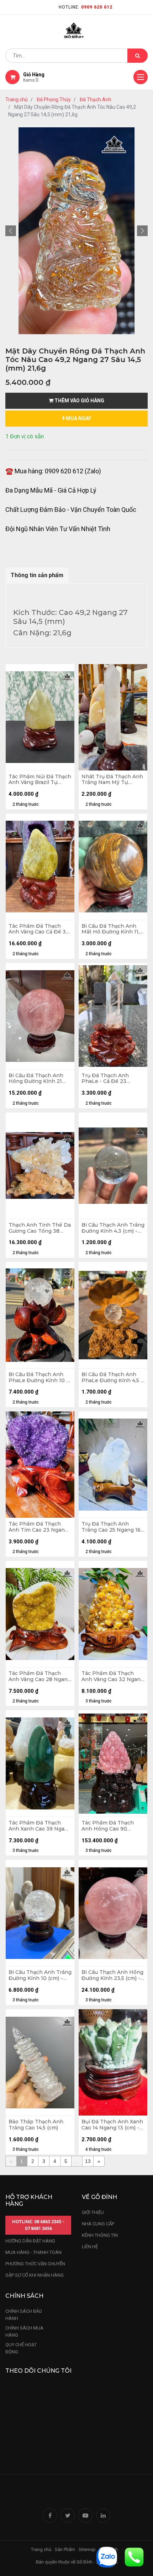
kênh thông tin (100, 2235)
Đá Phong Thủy (54, 100)
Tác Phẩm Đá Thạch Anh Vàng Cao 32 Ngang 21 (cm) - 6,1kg (113, 1676)
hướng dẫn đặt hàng (30, 2241)
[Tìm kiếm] (138, 56)
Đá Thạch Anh (96, 100)
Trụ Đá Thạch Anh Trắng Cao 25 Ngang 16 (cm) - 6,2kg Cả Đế (111, 1527)
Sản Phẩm (65, 2549)
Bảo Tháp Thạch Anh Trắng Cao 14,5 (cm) (36, 2125)
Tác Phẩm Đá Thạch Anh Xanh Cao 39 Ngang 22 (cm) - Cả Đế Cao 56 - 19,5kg (40, 1826)
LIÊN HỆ (90, 2247)
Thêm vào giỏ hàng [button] (79, 401)
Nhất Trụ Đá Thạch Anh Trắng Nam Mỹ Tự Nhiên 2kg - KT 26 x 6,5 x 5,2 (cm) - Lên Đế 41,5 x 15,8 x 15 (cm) (113, 780)
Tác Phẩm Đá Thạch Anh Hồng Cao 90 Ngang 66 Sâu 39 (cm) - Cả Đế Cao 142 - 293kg (111, 1826)
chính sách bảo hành (24, 2315)
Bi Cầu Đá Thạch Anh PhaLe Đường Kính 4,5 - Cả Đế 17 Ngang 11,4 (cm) (113, 1378)
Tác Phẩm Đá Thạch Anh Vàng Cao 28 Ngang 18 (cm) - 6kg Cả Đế (40, 1676)
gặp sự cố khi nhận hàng (35, 2275)
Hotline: (86, 7)
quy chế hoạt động (21, 2348)
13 (88, 2161)
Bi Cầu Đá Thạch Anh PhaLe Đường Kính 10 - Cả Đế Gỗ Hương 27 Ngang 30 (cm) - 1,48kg (38, 1378)
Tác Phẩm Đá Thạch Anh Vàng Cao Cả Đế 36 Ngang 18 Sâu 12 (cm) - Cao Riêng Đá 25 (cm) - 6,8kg (39, 929)
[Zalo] (107, 2557)
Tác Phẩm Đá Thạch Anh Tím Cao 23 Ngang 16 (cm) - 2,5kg (38, 1527)
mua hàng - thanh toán (33, 2252)
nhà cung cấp (98, 2224)
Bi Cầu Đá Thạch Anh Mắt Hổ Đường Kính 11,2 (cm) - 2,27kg (112, 929)
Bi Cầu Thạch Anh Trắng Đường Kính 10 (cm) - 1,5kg (40, 1975)
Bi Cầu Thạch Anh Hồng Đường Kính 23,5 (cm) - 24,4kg (112, 1975)
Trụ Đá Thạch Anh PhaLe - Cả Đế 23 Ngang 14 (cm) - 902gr (110, 1079)
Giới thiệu (93, 2212)
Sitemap (87, 2549)
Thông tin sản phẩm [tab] (37, 575)
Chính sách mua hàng (24, 2331)
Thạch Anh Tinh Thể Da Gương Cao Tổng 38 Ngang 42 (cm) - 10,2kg (40, 1228)
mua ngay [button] (78, 418)
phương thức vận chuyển (35, 2264)
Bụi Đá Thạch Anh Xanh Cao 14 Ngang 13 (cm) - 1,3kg (112, 2125)
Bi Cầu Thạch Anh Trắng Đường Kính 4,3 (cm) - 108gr (113, 1228)
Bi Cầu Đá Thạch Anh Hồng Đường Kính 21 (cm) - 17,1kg (36, 1079)
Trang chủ (17, 100)
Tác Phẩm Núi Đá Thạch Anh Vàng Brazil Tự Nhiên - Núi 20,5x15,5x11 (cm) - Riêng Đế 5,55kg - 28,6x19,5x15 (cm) (40, 780)
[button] (11, 231)
